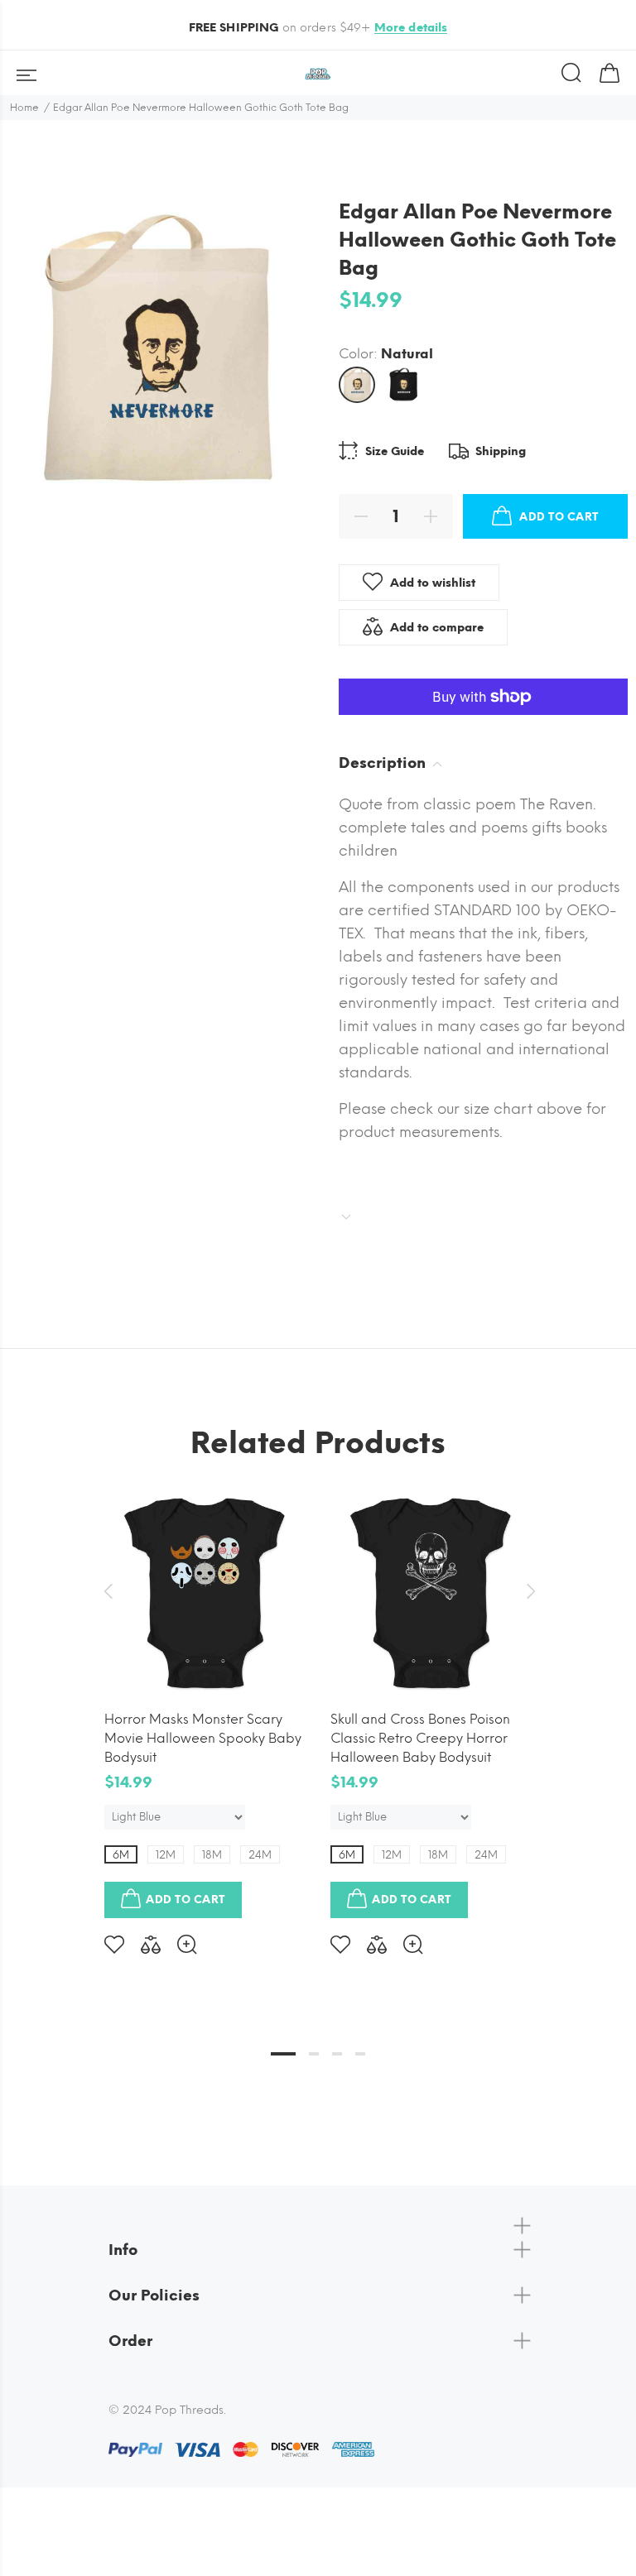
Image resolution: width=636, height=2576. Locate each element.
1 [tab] (283, 2054)
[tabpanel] (205, 1710)
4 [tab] (360, 2054)
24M (260, 1855)
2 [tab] (314, 2054)
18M (212, 1855)
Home (24, 108)
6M (121, 1855)
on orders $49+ (318, 28)
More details (411, 28)
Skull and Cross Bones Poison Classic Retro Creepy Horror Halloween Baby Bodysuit (420, 1738)
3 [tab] (337, 2054)
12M (166, 1855)
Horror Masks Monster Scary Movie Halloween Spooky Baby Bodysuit (203, 1738)
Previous (108, 1591)
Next (528, 1591)
